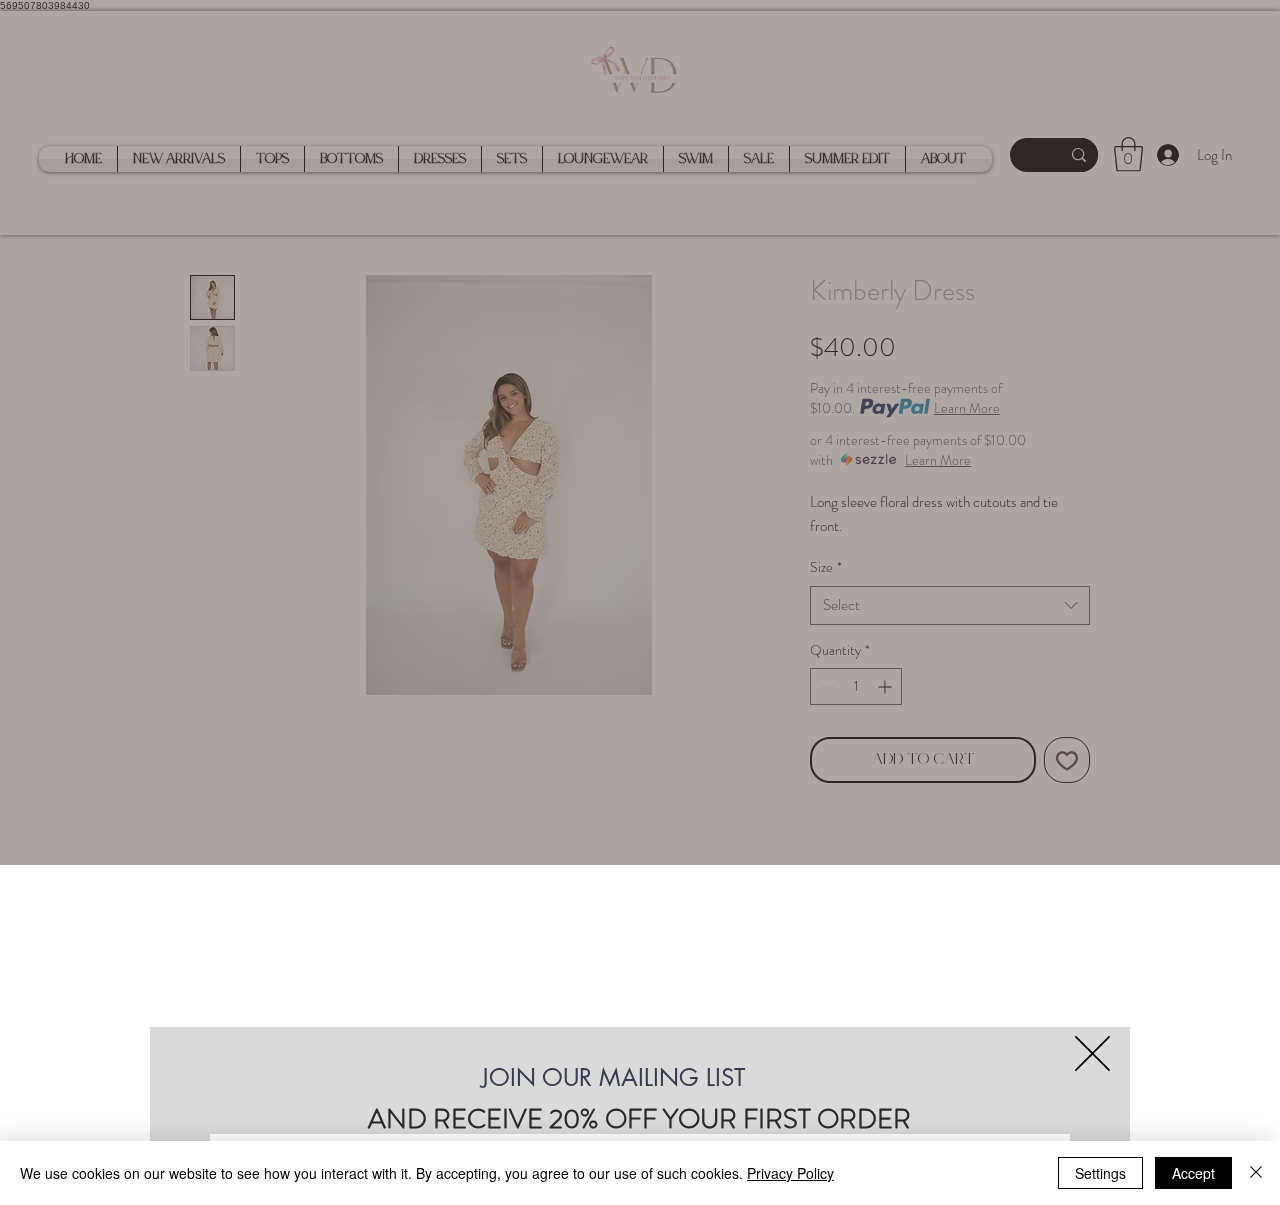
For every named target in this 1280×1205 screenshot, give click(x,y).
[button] (1092, 1053)
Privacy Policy (790, 1173)
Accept (1193, 1173)
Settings (1100, 1173)
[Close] (1256, 1173)
